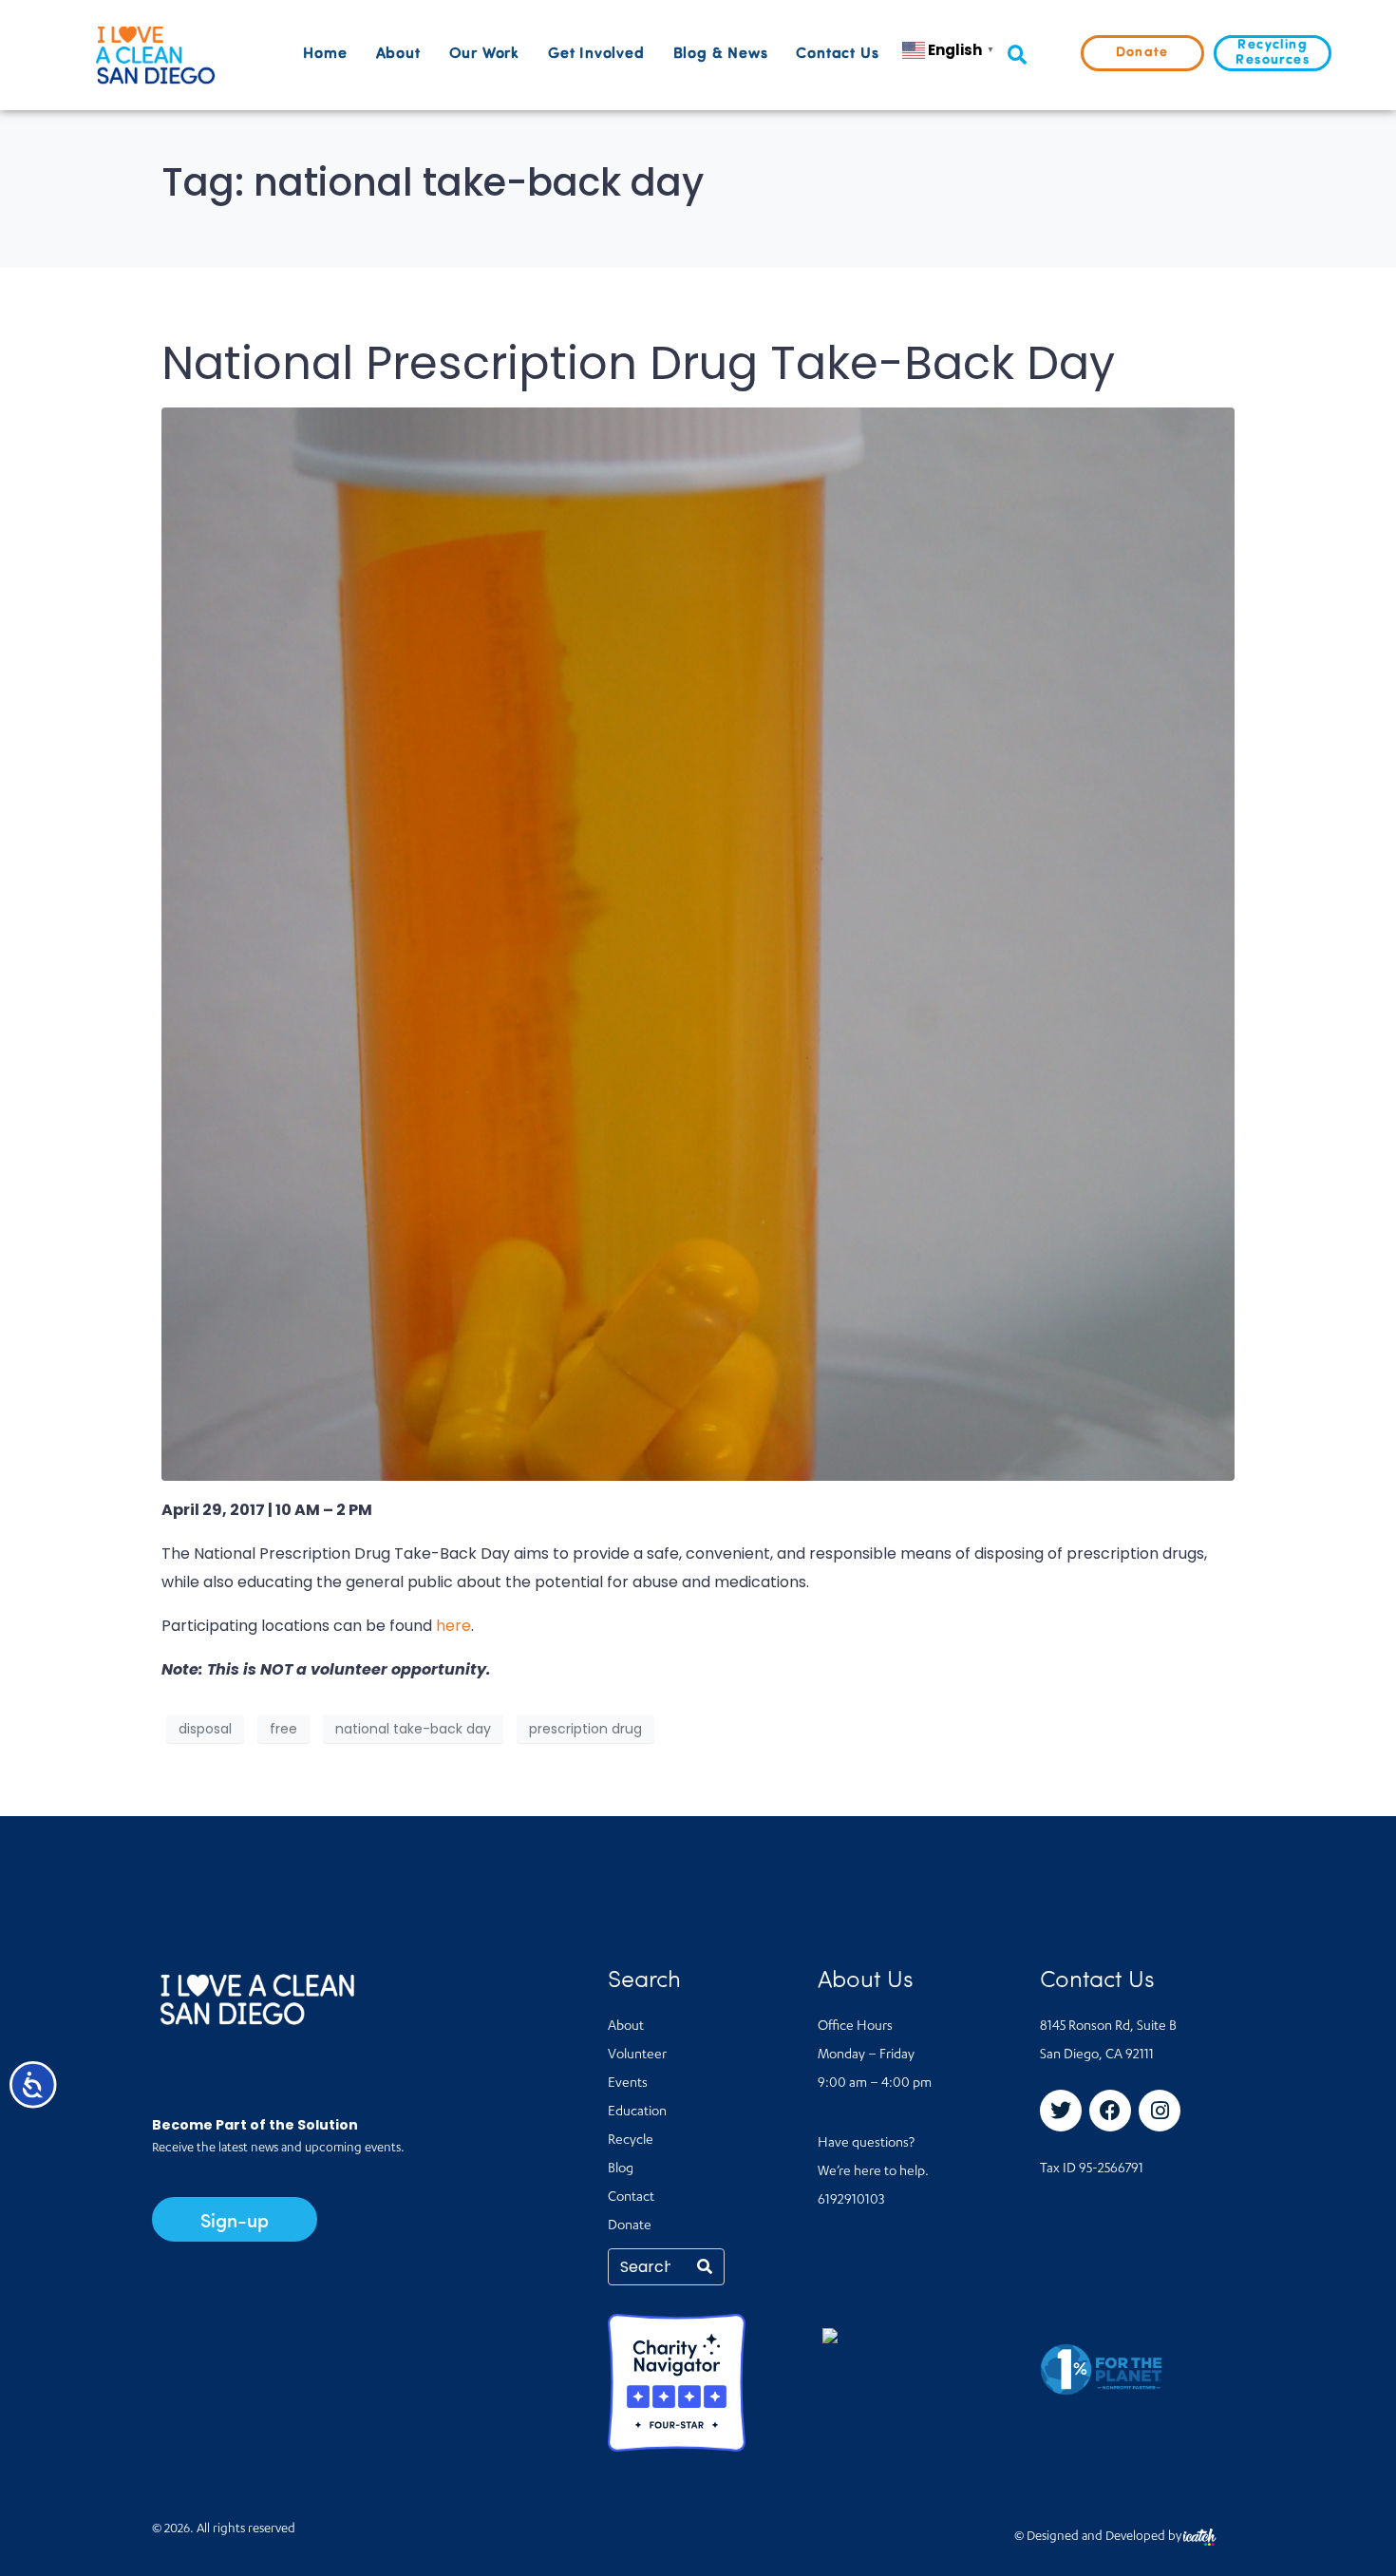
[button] (1017, 56)
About (398, 54)
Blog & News (721, 54)
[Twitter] (1061, 2111)
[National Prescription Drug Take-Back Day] (698, 943)
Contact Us (837, 54)
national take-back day (413, 1729)
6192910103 (851, 2201)
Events (628, 2084)
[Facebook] (1110, 2111)
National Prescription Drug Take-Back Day (638, 363)
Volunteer (637, 2055)
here (453, 1626)
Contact (631, 2198)
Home (325, 54)
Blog (621, 2169)
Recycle (631, 2141)
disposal (205, 1729)
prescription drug (585, 1729)
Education (637, 2112)
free (283, 1729)
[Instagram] (1160, 2111)
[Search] (705, 2267)
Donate (630, 2226)
